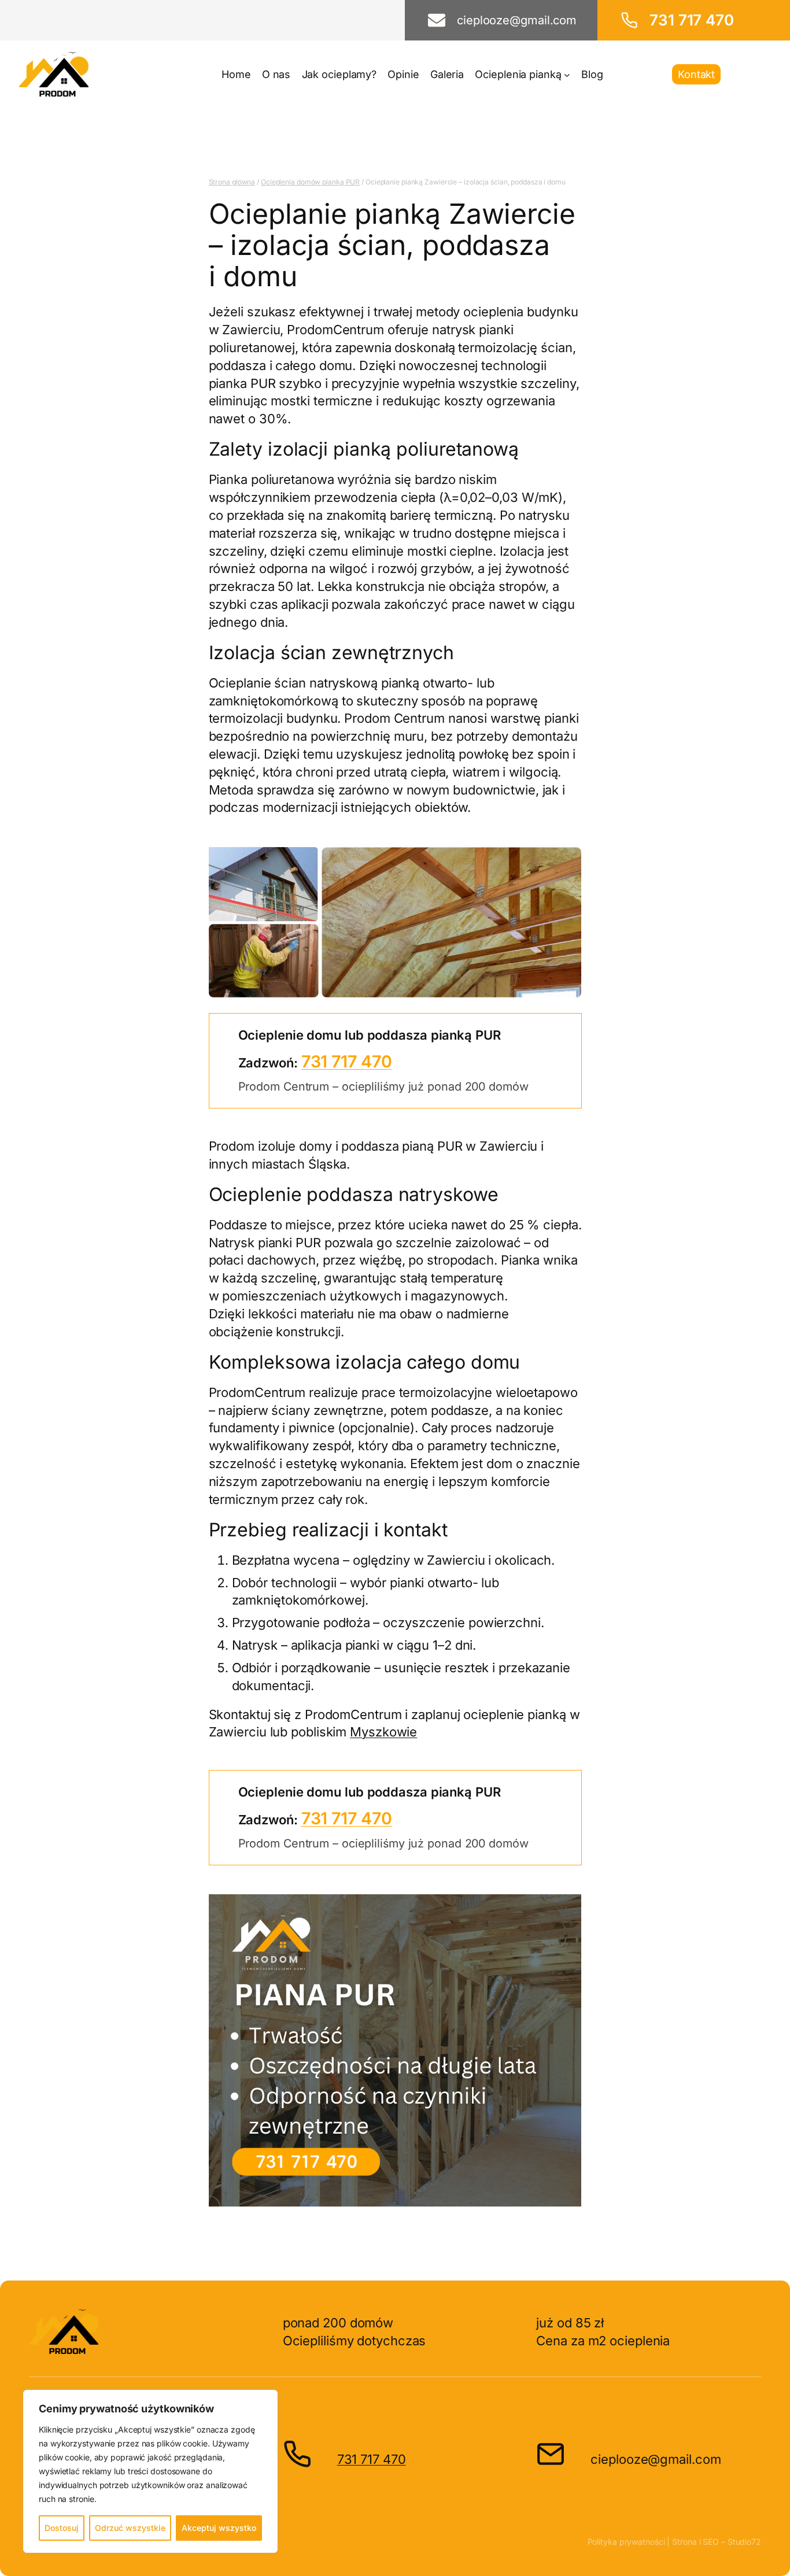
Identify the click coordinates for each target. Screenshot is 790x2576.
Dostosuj (62, 2528)
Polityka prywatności (626, 2542)
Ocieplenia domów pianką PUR (310, 182)
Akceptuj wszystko (219, 2528)
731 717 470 (347, 1061)
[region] (150, 2471)
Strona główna (232, 182)
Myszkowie (383, 1732)
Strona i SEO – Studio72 (717, 2542)
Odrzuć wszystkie (130, 2528)
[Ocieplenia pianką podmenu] (567, 74)
